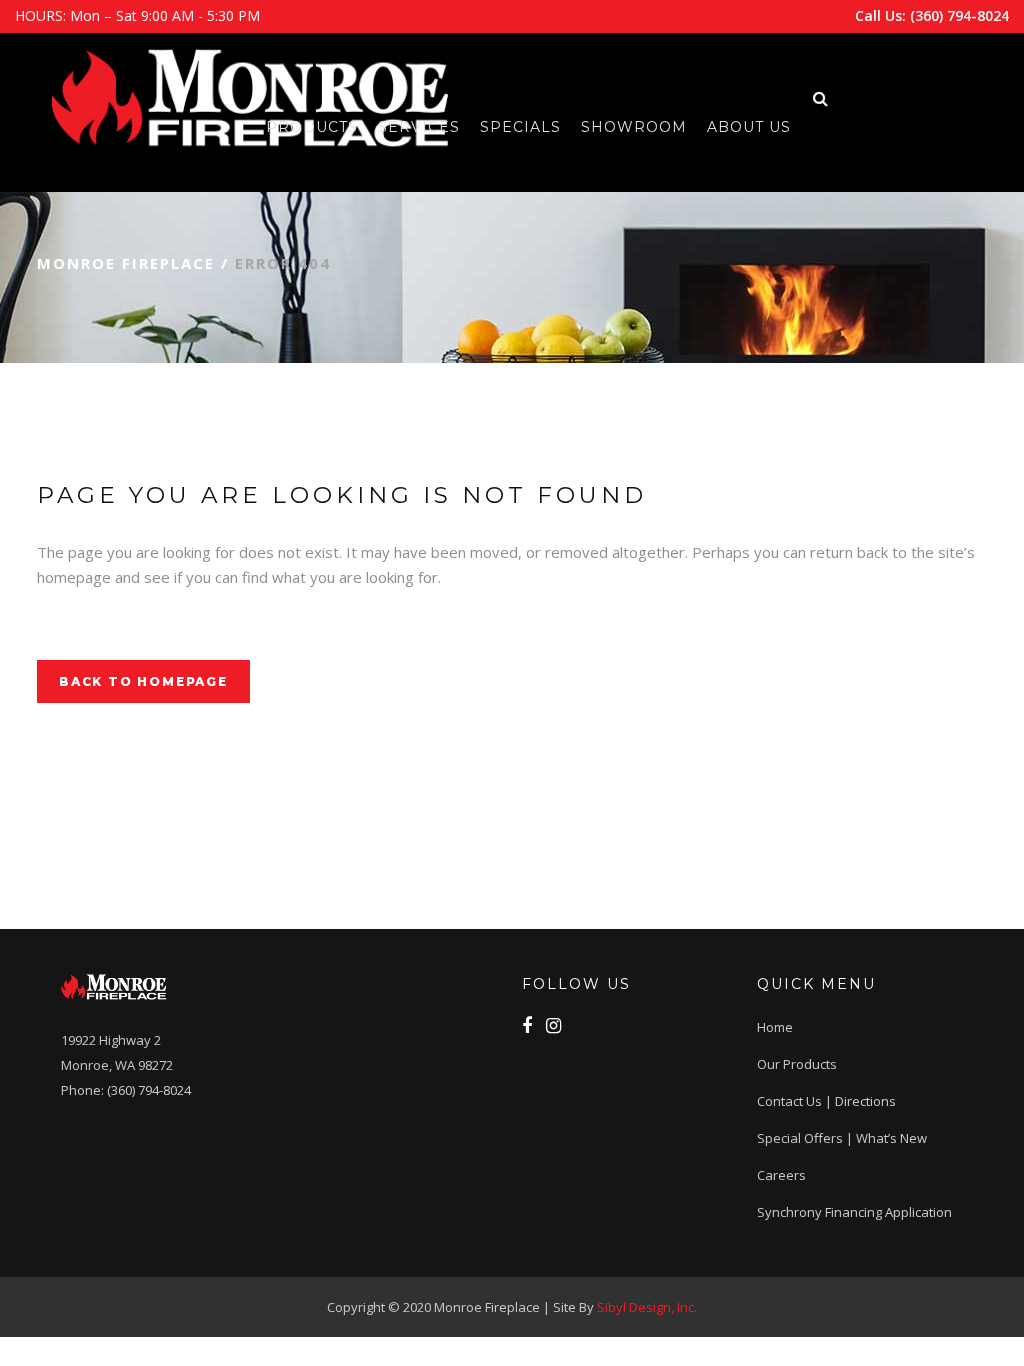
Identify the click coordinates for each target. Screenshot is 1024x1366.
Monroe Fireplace (126, 263)
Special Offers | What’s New (842, 1138)
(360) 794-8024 (959, 15)
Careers (781, 1175)
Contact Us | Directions (826, 1101)
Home (775, 1027)
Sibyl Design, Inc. (647, 1307)
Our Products (797, 1064)
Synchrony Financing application (854, 1212)
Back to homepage (143, 681)
